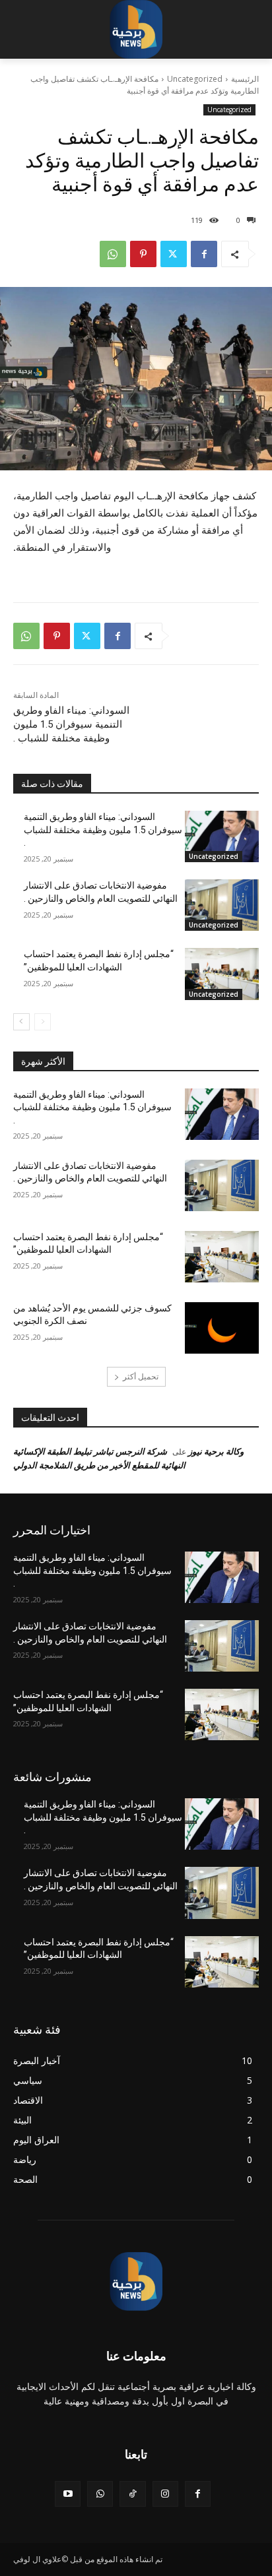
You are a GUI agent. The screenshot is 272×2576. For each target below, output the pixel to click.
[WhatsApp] (113, 254)
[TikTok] (132, 2494)
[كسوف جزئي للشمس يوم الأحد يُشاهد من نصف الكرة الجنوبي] (222, 1328)
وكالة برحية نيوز (216, 1451)
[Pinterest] (143, 254)
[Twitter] (174, 254)
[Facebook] (204, 254)
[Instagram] (165, 2494)
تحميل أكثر (141, 1376)
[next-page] (21, 1022)
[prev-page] (43, 1022)
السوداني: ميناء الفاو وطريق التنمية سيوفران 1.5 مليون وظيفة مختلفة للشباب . (71, 724)
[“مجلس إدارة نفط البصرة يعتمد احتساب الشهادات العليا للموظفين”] (222, 974)
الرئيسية (245, 79)
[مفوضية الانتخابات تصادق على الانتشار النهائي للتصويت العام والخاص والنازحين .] (222, 905)
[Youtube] (68, 2494)
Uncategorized (195, 79)
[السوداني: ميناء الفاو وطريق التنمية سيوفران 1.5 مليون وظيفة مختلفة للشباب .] (222, 836)
